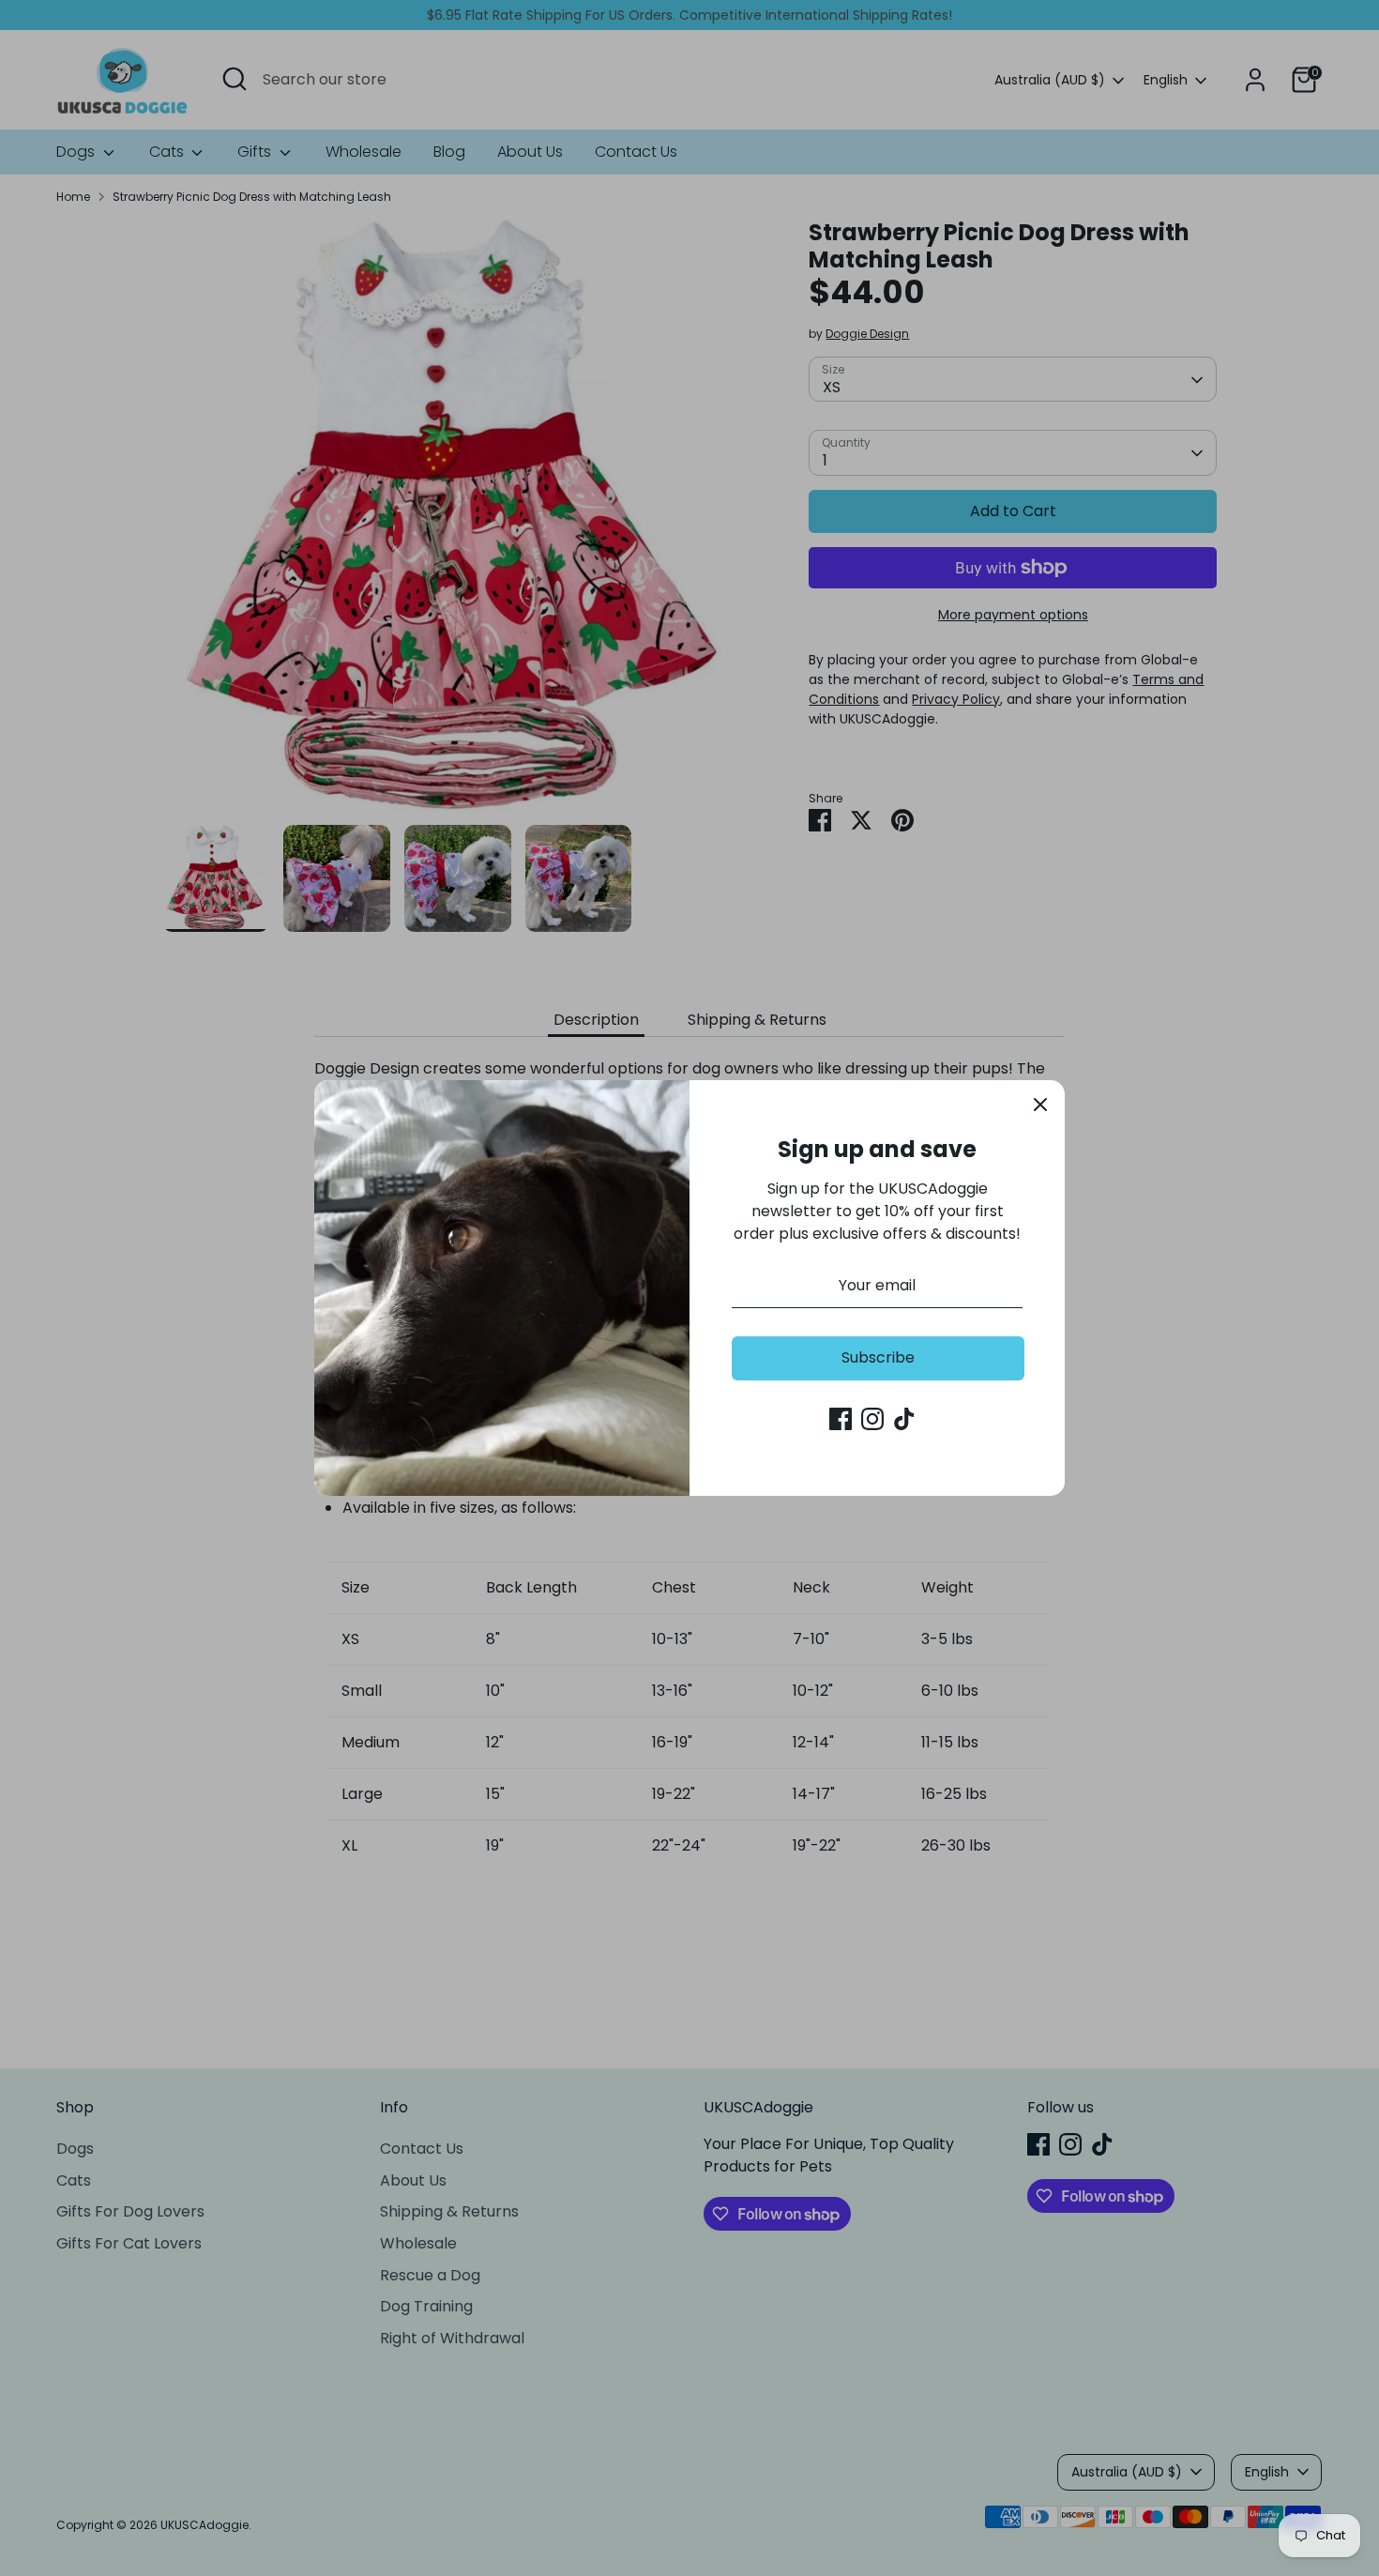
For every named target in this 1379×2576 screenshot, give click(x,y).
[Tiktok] (904, 1419)
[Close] (1040, 1105)
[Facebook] (841, 1419)
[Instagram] (872, 1419)
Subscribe (878, 1357)
